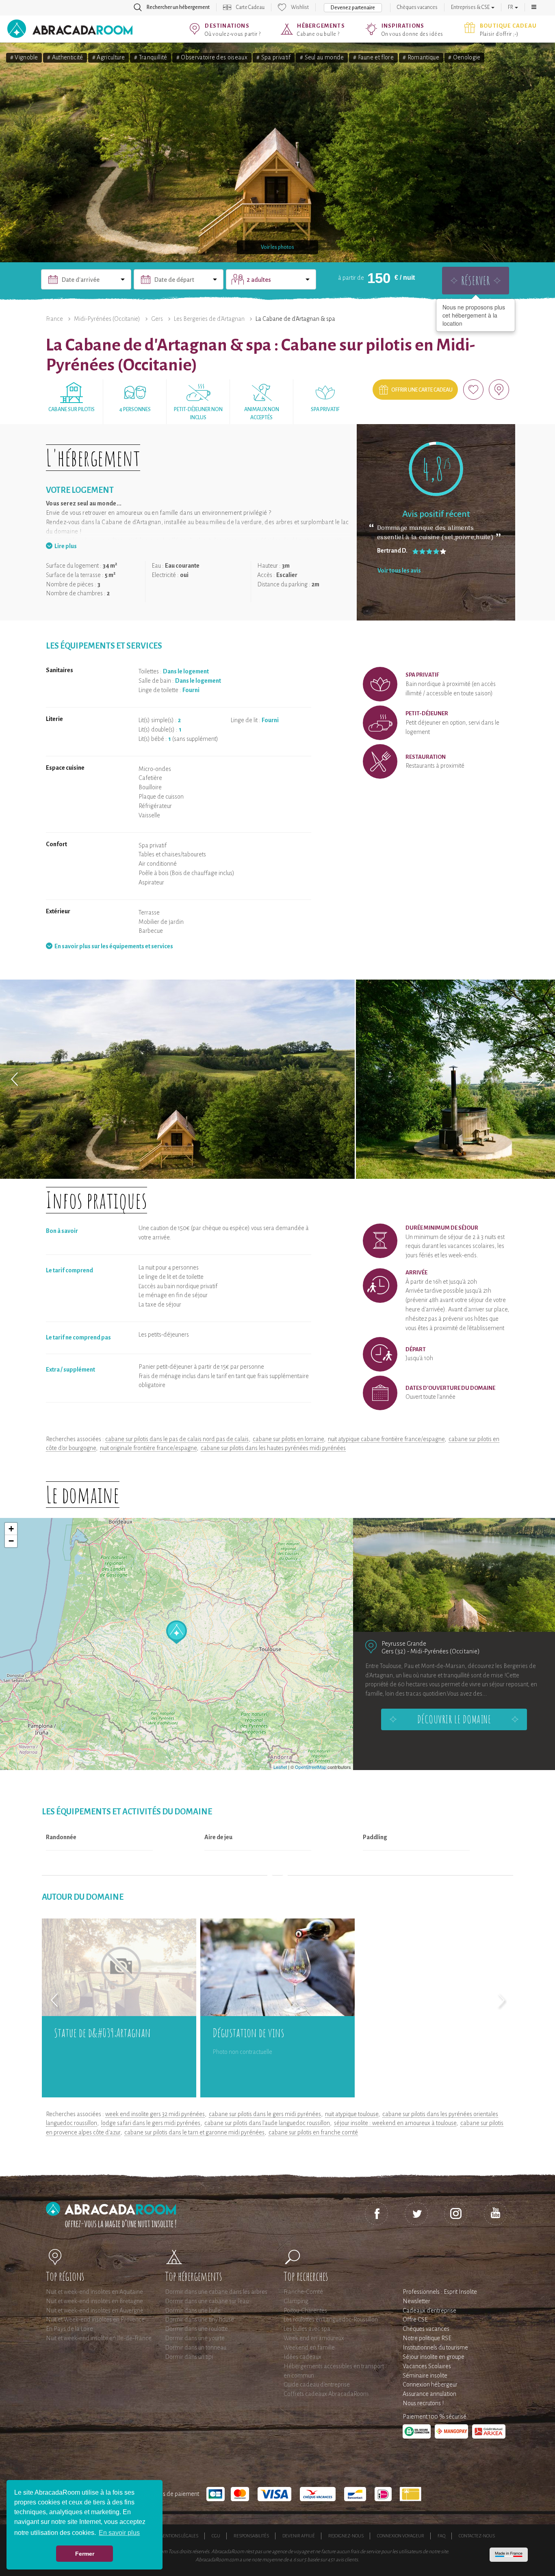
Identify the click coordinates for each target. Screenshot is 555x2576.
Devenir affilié (299, 2536)
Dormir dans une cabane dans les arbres (216, 2292)
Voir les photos (277, 247)
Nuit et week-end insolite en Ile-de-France (99, 2338)
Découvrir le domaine (454, 1719)
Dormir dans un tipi (189, 2357)
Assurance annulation (429, 2394)
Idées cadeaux (302, 2357)
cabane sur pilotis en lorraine (288, 1439)
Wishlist (300, 7)
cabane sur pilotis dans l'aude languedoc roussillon (267, 2123)
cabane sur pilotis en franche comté (313, 2132)
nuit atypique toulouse (352, 2114)
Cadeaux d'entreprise (429, 2310)
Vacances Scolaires (427, 2366)
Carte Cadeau (250, 7)
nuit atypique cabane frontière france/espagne (386, 1439)
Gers (157, 319)
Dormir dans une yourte (195, 2338)
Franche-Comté (303, 2292)
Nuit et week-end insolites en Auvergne (95, 2310)
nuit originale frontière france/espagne (148, 1448)
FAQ (441, 2536)
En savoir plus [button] (119, 2533)
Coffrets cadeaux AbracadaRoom (326, 2394)
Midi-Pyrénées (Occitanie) (107, 319)
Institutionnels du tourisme (435, 2347)
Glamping (296, 2301)
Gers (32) (394, 1651)
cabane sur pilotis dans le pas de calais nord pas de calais (177, 1439)
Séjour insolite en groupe (434, 2357)
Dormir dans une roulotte (196, 2329)
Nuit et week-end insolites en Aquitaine (94, 2292)
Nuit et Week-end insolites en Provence (95, 2319)
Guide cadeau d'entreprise (317, 2384)
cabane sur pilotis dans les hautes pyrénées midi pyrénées (273, 1448)
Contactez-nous (477, 2536)
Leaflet (280, 1767)
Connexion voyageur (401, 2536)
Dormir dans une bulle (193, 2310)
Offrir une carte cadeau (422, 390)
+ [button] (11, 1529)
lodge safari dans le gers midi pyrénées (151, 2123)
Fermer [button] (85, 2554)
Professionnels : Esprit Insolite (440, 2292)
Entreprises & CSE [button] (471, 7)
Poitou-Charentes (305, 2310)
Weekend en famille (309, 2347)
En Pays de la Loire (69, 2329)
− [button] (11, 1541)
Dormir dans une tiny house (199, 2319)
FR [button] (511, 7)
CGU (216, 2536)
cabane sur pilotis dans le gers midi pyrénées (265, 2114)
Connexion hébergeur (430, 2384)
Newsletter (416, 2301)
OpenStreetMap (311, 1767)
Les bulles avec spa (307, 2329)
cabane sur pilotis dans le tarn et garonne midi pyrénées (194, 2132)
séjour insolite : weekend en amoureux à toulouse (395, 2123)
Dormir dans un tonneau (196, 2347)
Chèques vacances (417, 7)
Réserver (476, 280)
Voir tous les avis (399, 571)
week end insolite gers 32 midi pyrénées (155, 2114)
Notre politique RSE (427, 2338)
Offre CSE (415, 2319)
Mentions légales (179, 2536)
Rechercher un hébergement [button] (178, 7)
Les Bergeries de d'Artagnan (209, 319)
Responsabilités (251, 2536)
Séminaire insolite (425, 2376)
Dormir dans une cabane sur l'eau (207, 2301)
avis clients (347, 2560)
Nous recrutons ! (423, 2403)
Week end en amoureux (314, 2338)
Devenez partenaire (353, 8)
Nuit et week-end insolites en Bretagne (94, 2301)
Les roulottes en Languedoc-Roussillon (331, 2319)
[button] (534, 7)
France (54, 319)
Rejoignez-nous (346, 2536)
